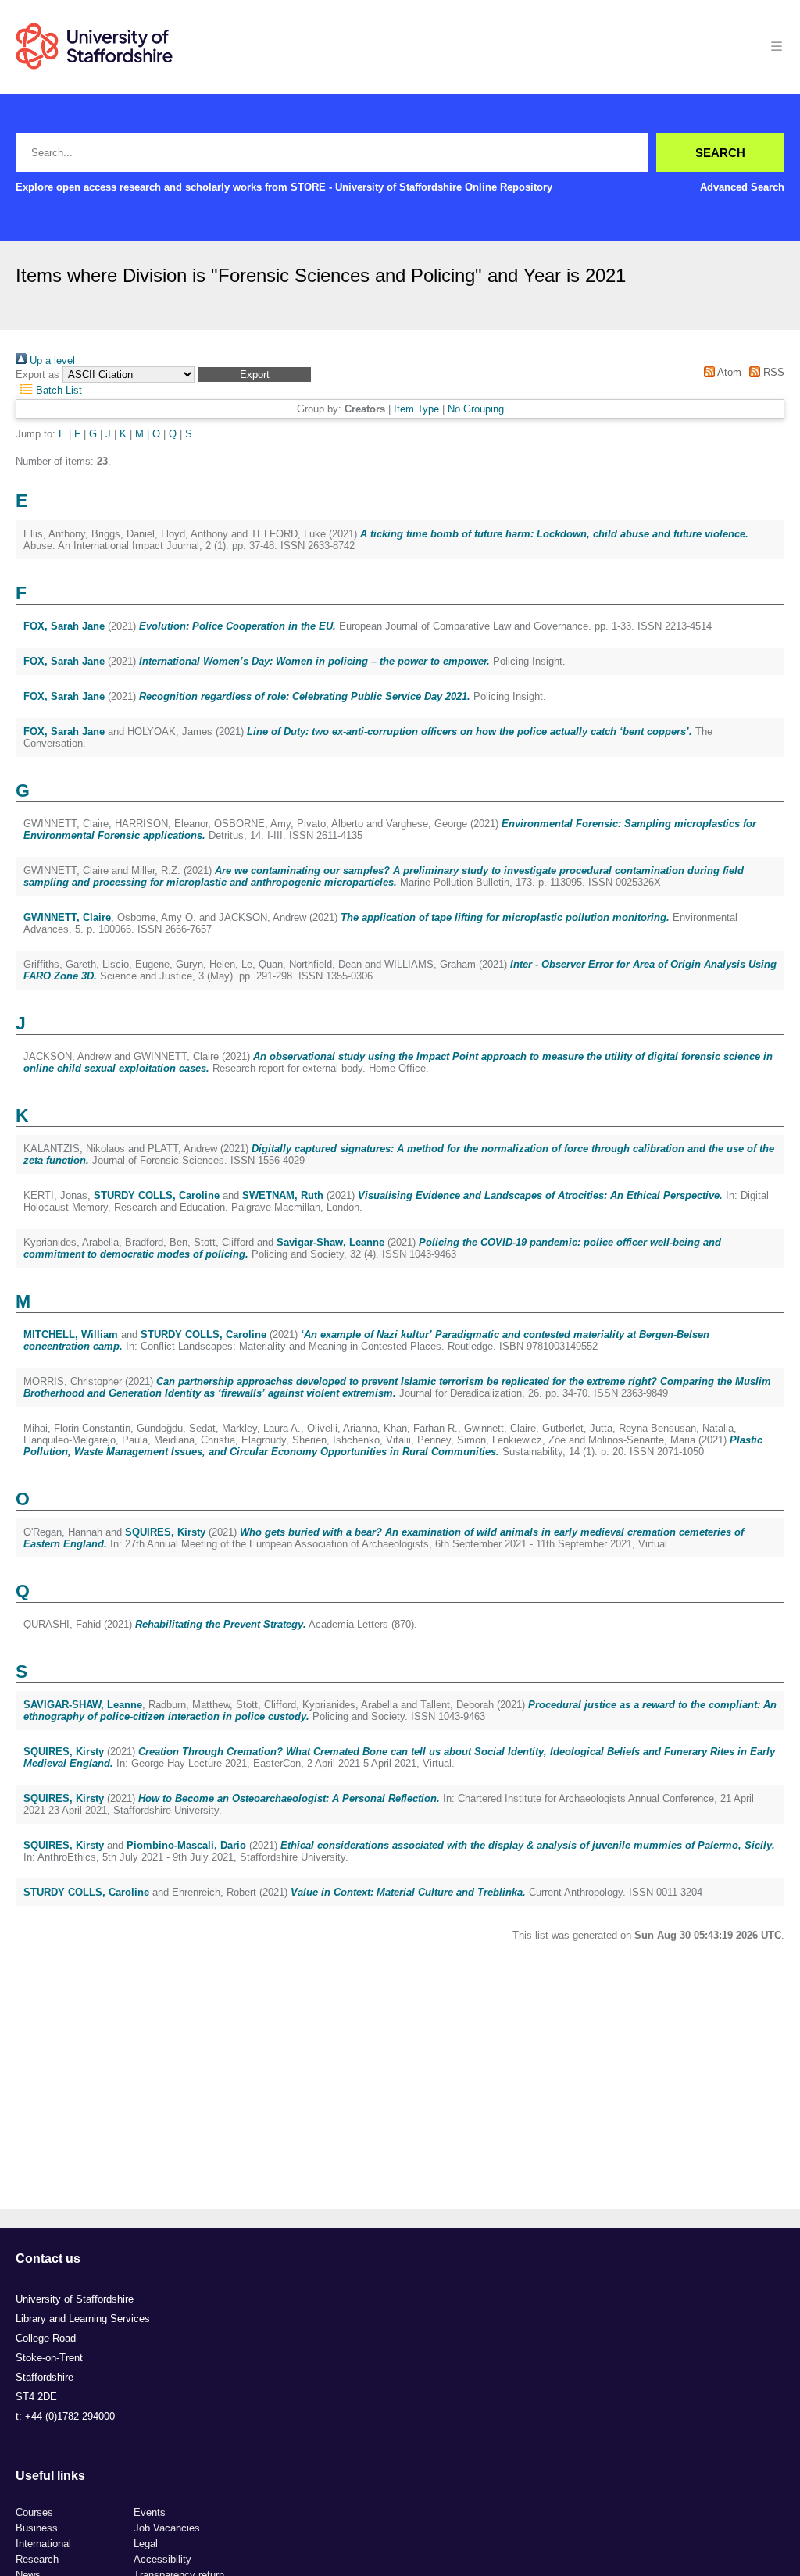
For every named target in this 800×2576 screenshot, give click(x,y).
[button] (254, 375)
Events (150, 2512)
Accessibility (162, 2559)
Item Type (416, 409)
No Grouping (476, 409)
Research (37, 2559)
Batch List (57, 390)
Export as (37, 375)
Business (37, 2528)
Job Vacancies (167, 2528)
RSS (772, 372)
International (43, 2544)
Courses (34, 2512)
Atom (728, 372)
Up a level (51, 360)
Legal (146, 2544)
